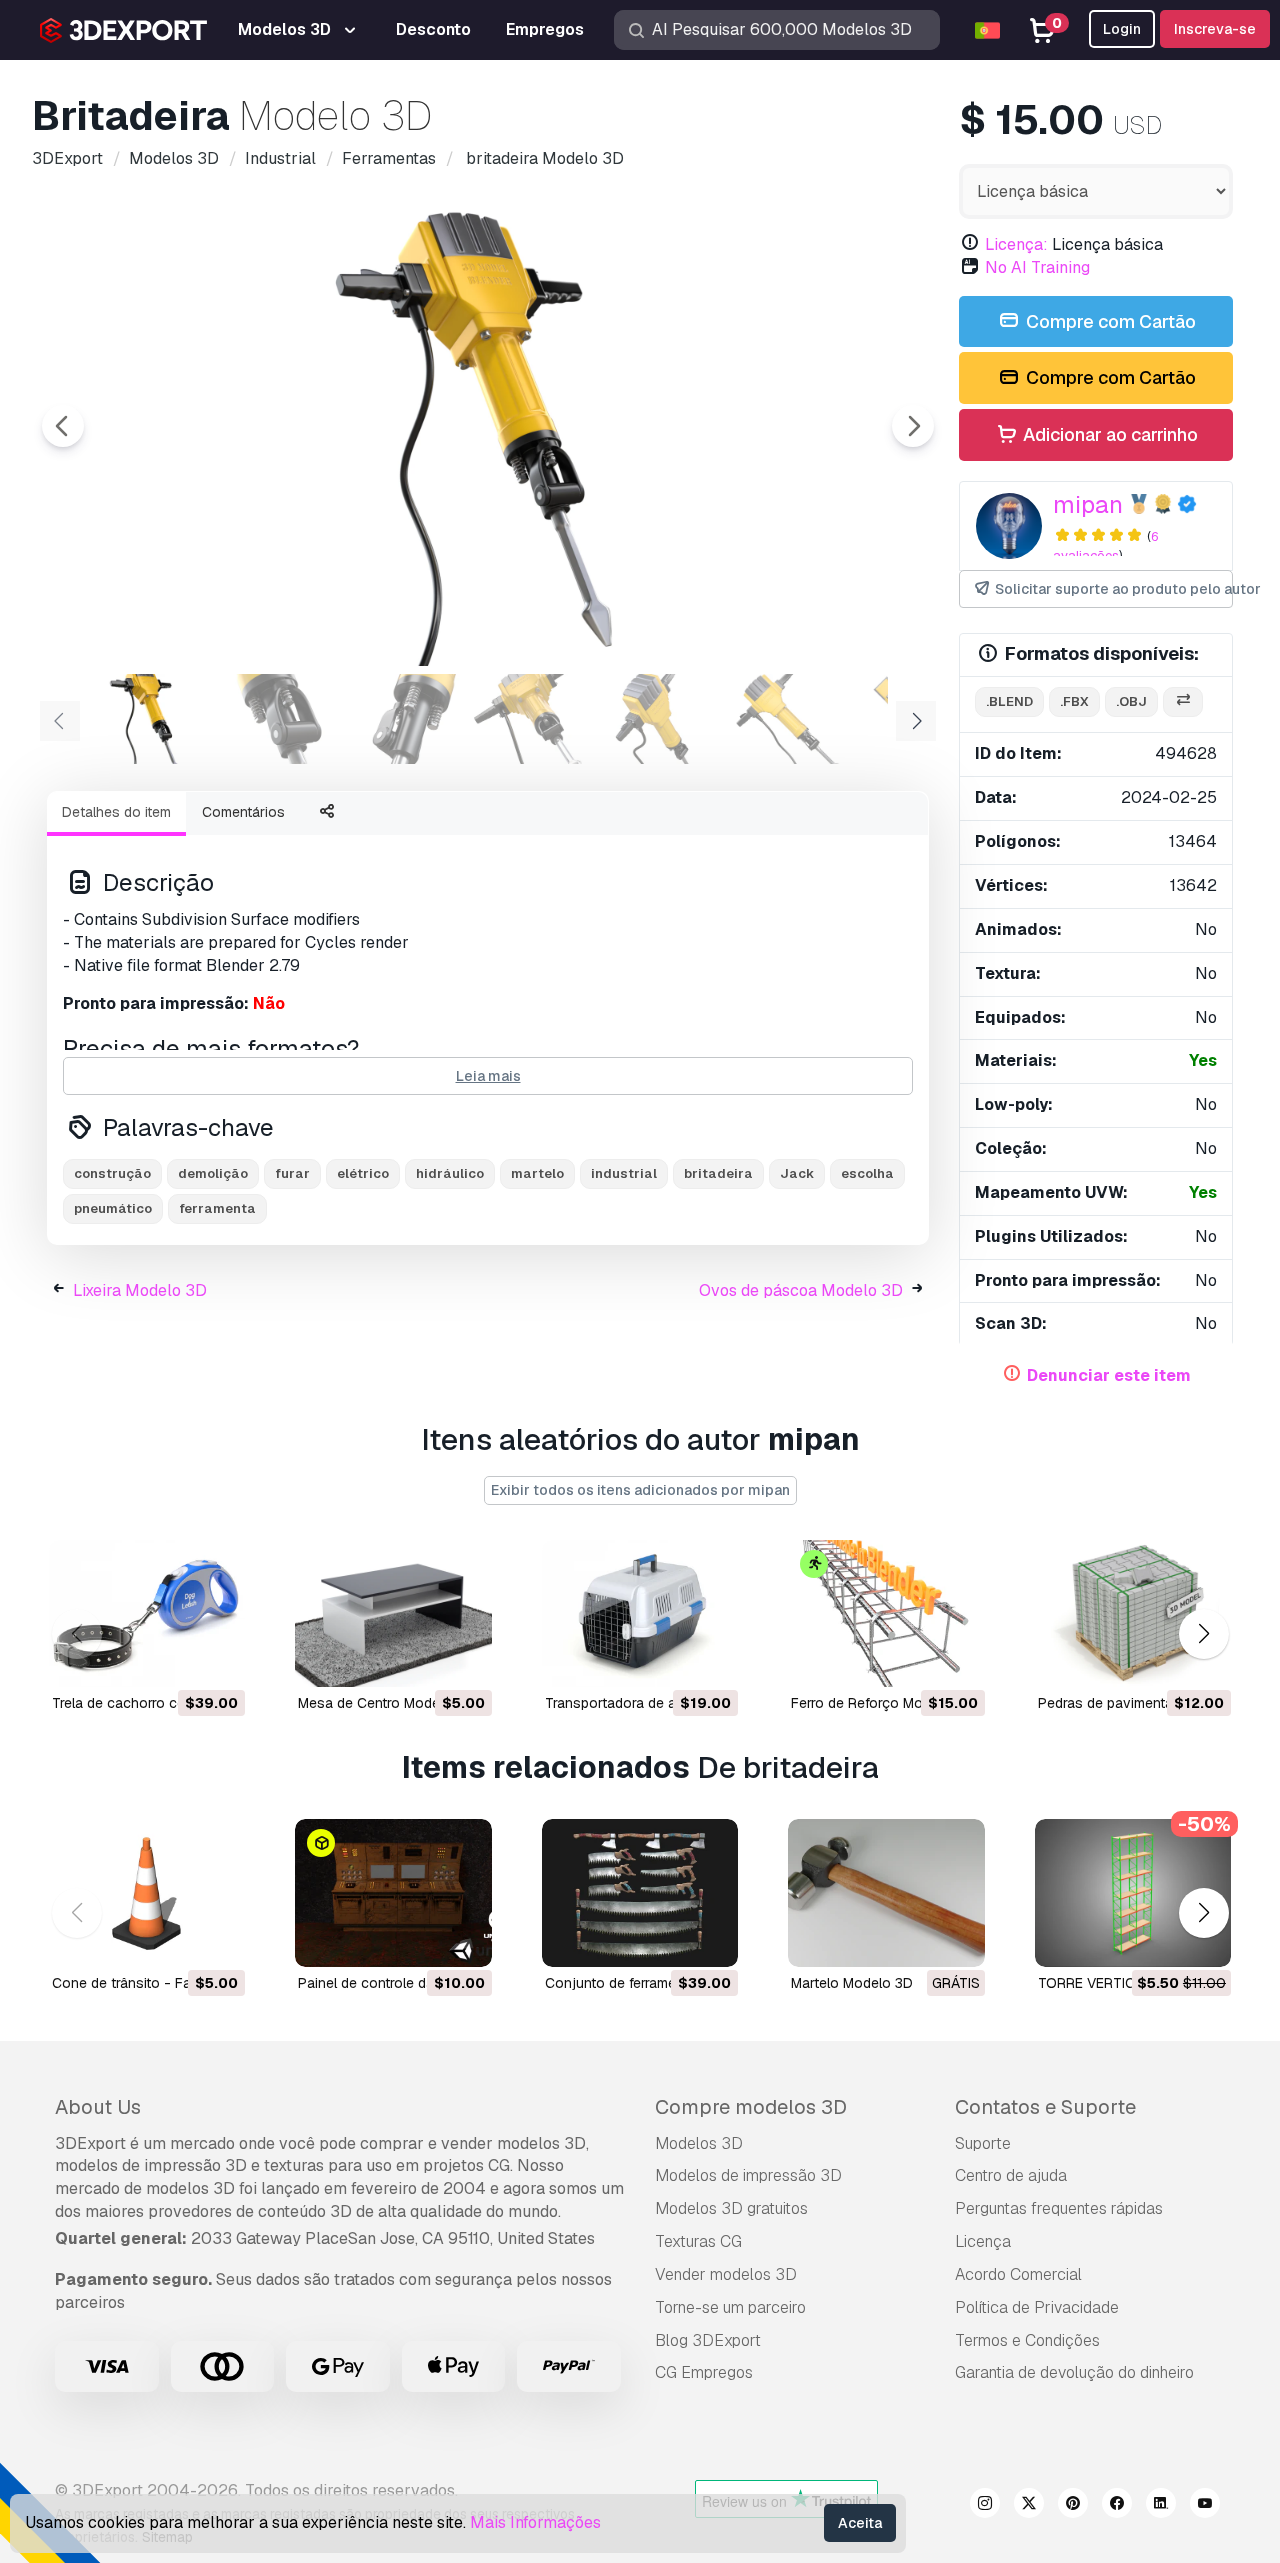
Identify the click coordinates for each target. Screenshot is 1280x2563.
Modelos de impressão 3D (748, 2175)
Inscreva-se (1215, 29)
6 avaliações (1105, 546)
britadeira (718, 1173)
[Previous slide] (63, 426)
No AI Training (1037, 267)
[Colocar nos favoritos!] (216, 1659)
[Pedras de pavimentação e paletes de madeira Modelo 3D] (1133, 1613)
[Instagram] (985, 2506)
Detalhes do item (116, 812)
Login (1122, 29)
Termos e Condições (1027, 2340)
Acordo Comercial (1018, 2274)
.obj (1131, 701)
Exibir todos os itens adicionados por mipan (640, 1490)
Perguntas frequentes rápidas (1059, 2208)
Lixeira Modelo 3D (140, 1290)
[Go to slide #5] (660, 719)
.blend (1009, 701)
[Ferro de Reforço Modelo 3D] (886, 1613)
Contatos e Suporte (1045, 2107)
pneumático (113, 1208)
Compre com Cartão (1109, 321)
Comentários (243, 812)
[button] (1203, 1633)
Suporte (983, 2143)
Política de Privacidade (1037, 2307)
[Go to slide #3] (404, 719)
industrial (624, 1173)
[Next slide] (913, 426)
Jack (797, 1173)
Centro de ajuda (1011, 2175)
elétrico (363, 1173)
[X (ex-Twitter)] (1029, 2506)
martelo (537, 1173)
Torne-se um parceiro (730, 2307)
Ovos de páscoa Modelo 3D (801, 1290)
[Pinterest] (1073, 2506)
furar (292, 1173)
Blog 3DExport (708, 2340)
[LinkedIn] (1161, 2506)
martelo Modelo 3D (852, 1983)
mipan (1088, 504)
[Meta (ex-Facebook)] (1117, 2506)
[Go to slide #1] (148, 719)
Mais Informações (535, 2522)
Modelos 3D (699, 2143)
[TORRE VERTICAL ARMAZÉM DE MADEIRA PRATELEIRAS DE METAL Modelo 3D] (1133, 1892)
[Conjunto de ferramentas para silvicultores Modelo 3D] (640, 1892)
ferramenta (217, 1208)
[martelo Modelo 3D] (886, 1892)
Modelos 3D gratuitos (731, 2208)
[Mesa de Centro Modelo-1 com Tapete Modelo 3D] (393, 1613)
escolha (867, 1173)
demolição (213, 1173)
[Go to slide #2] (276, 719)
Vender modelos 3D (726, 2274)
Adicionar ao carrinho (1108, 434)
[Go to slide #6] (788, 719)
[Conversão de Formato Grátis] (1183, 702)
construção (112, 1173)
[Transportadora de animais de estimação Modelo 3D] (640, 1613)
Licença (983, 2241)
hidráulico (450, 1173)
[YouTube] (1205, 2506)
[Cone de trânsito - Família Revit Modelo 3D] (147, 1892)
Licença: (1016, 244)
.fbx (1074, 701)
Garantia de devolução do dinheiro (1074, 2372)
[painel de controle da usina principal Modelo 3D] (393, 1892)
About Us (98, 2107)
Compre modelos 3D (751, 2107)
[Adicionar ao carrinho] (175, 1659)
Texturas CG (698, 2241)
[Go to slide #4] (532, 719)
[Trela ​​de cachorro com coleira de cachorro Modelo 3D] (147, 1613)
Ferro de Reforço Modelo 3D (882, 1703)
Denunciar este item (1109, 1375)
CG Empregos (704, 2372)
